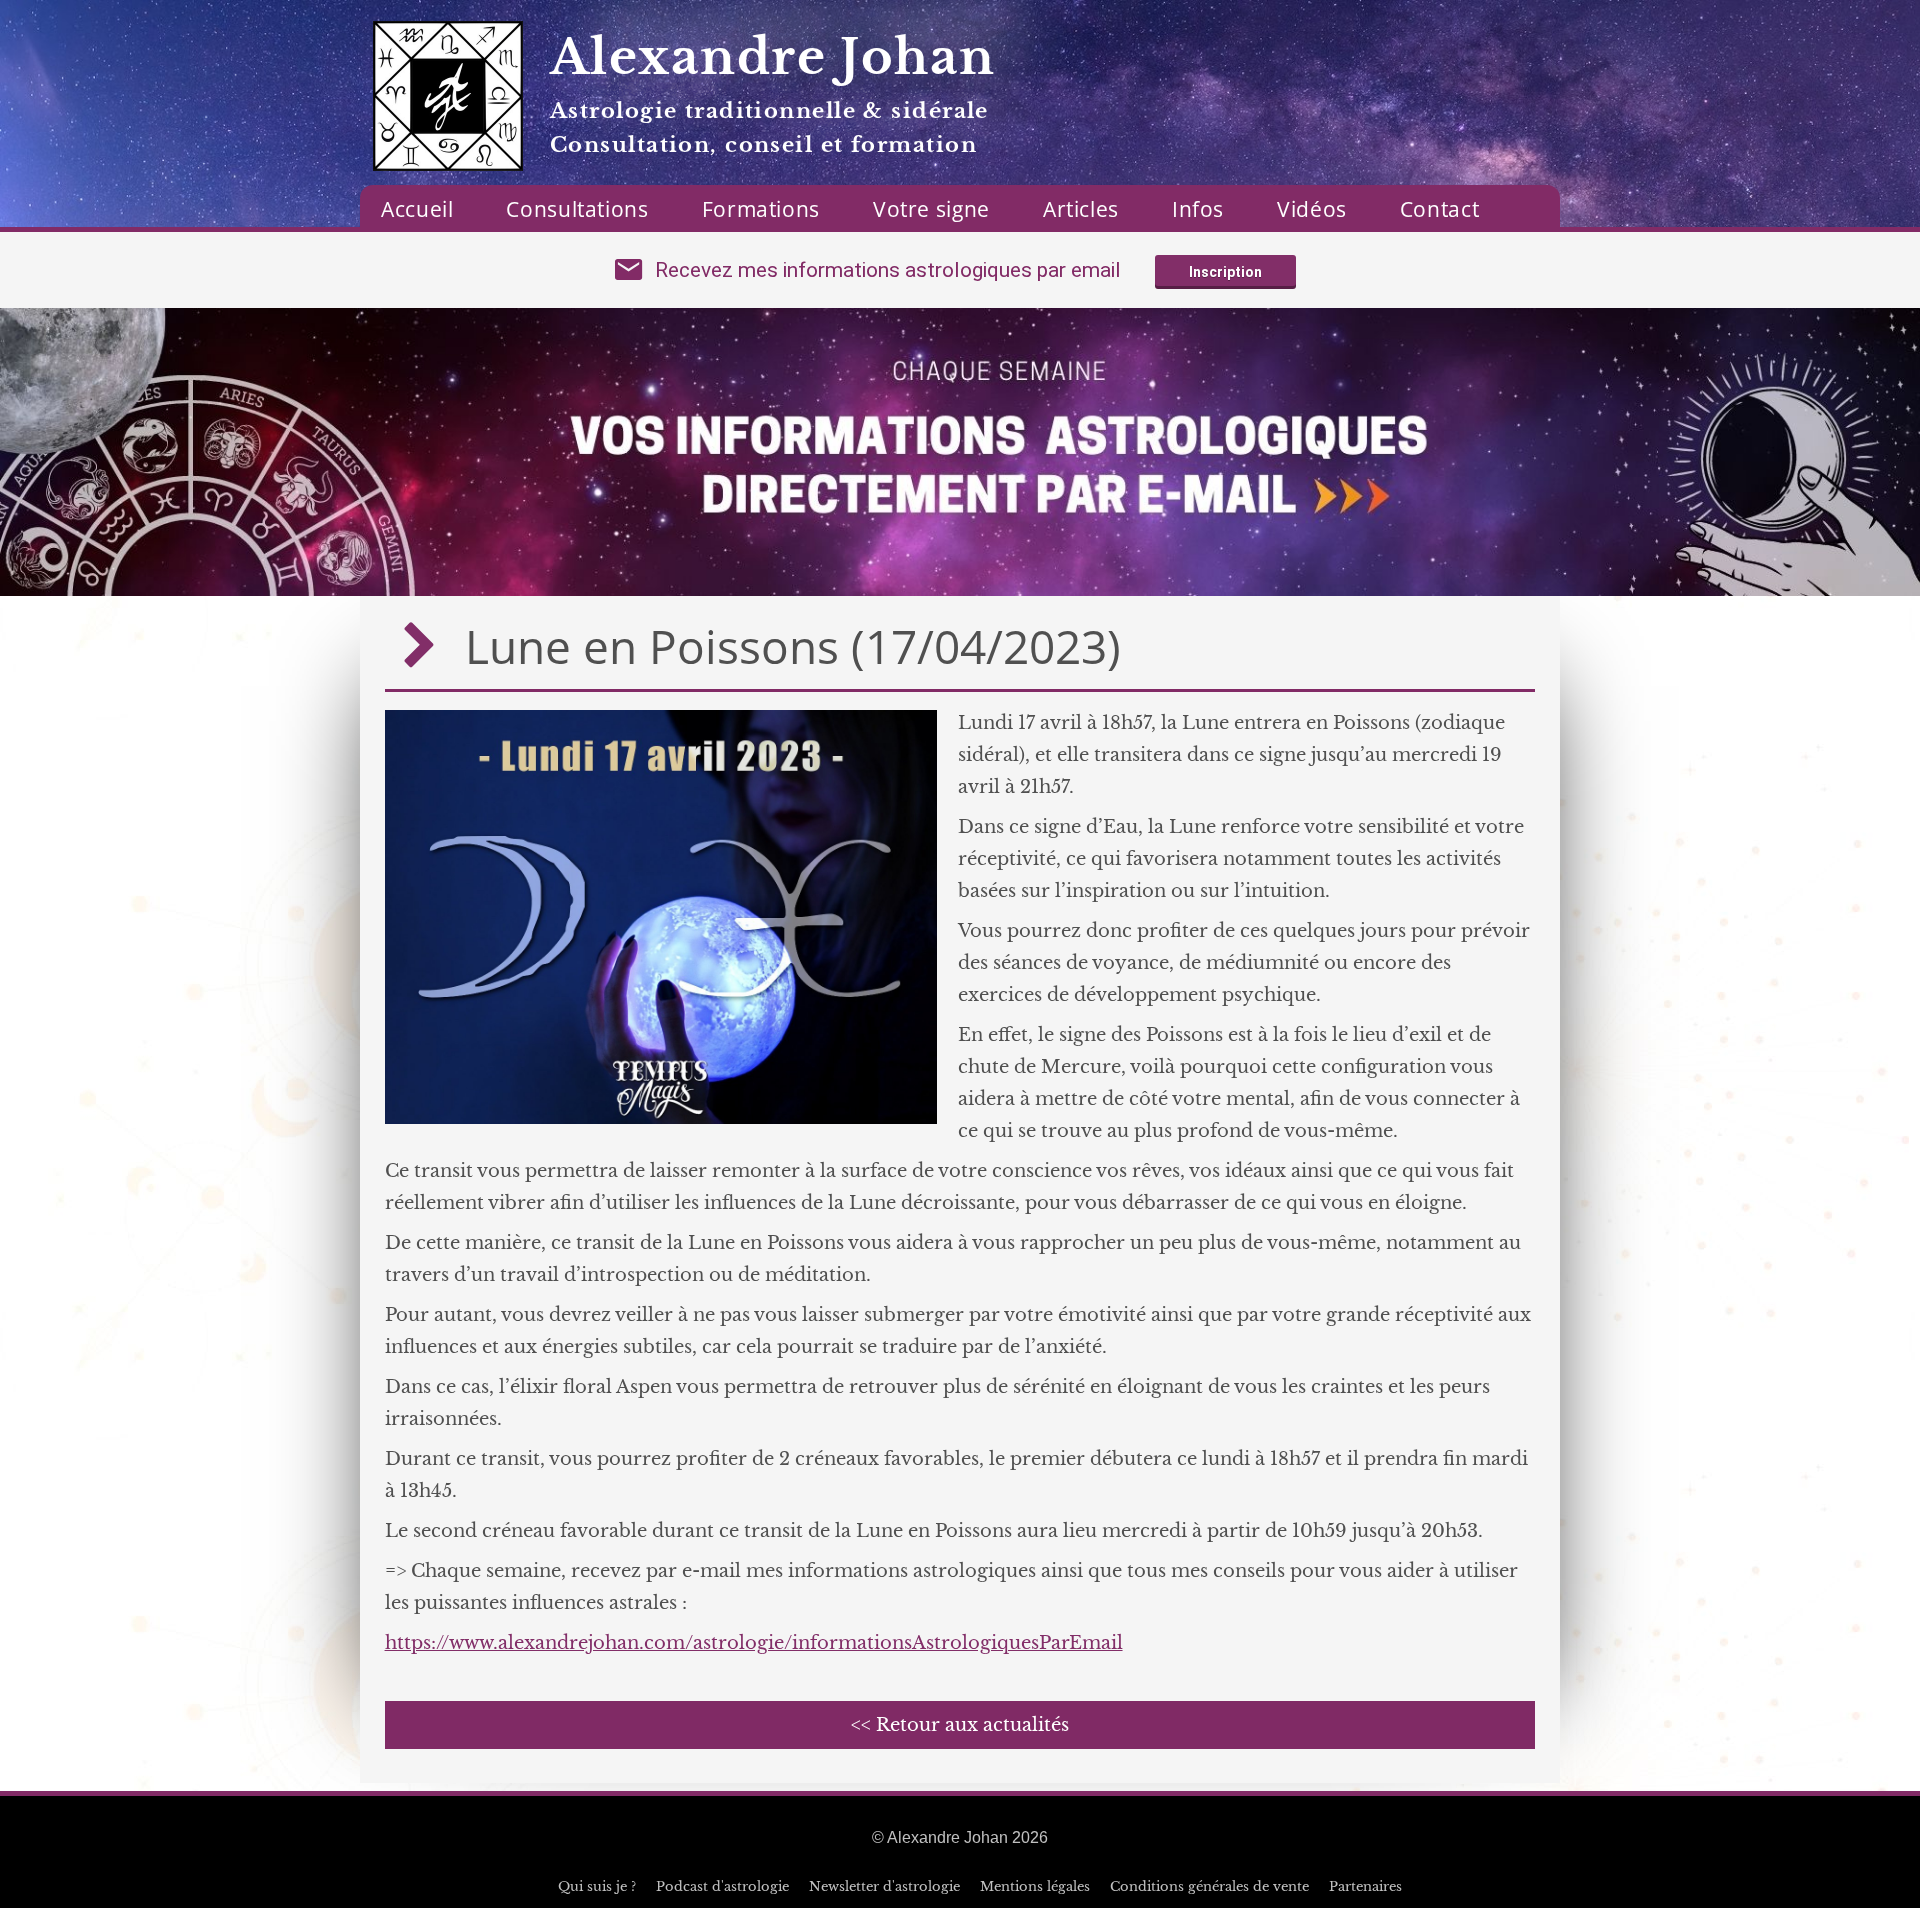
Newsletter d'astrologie (884, 1886)
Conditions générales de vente (1209, 1886)
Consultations (577, 209)
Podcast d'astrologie (722, 1886)
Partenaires (1365, 1886)
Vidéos (1312, 209)
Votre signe (931, 209)
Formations (761, 209)
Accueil (417, 209)
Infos (1198, 209)
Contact (1439, 209)
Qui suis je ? (597, 1886)
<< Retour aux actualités (960, 1725)
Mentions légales (1035, 1886)
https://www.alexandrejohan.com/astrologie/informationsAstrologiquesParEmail (754, 1643)
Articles (1081, 209)
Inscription (1225, 272)
